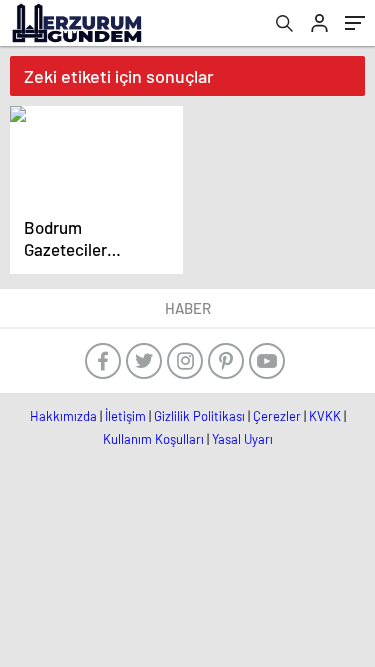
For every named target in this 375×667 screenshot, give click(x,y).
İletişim (125, 416)
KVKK (325, 416)
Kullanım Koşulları (153, 439)
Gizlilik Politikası (199, 416)
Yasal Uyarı (242, 439)
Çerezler (277, 416)
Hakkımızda (63, 416)
